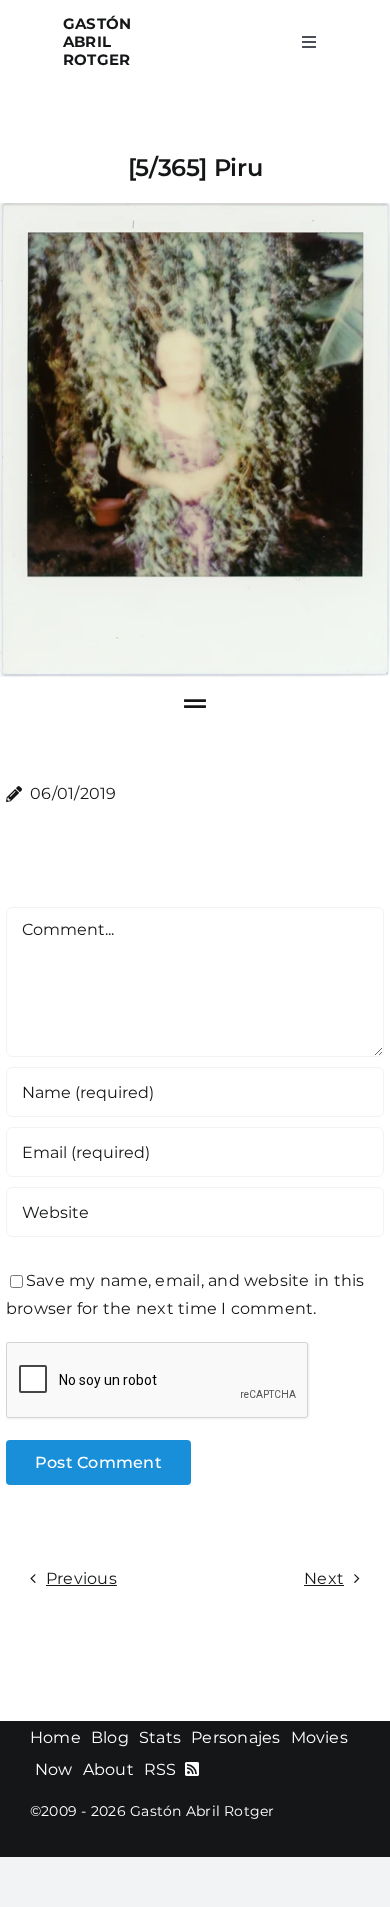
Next (324, 1578)
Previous (81, 1578)
